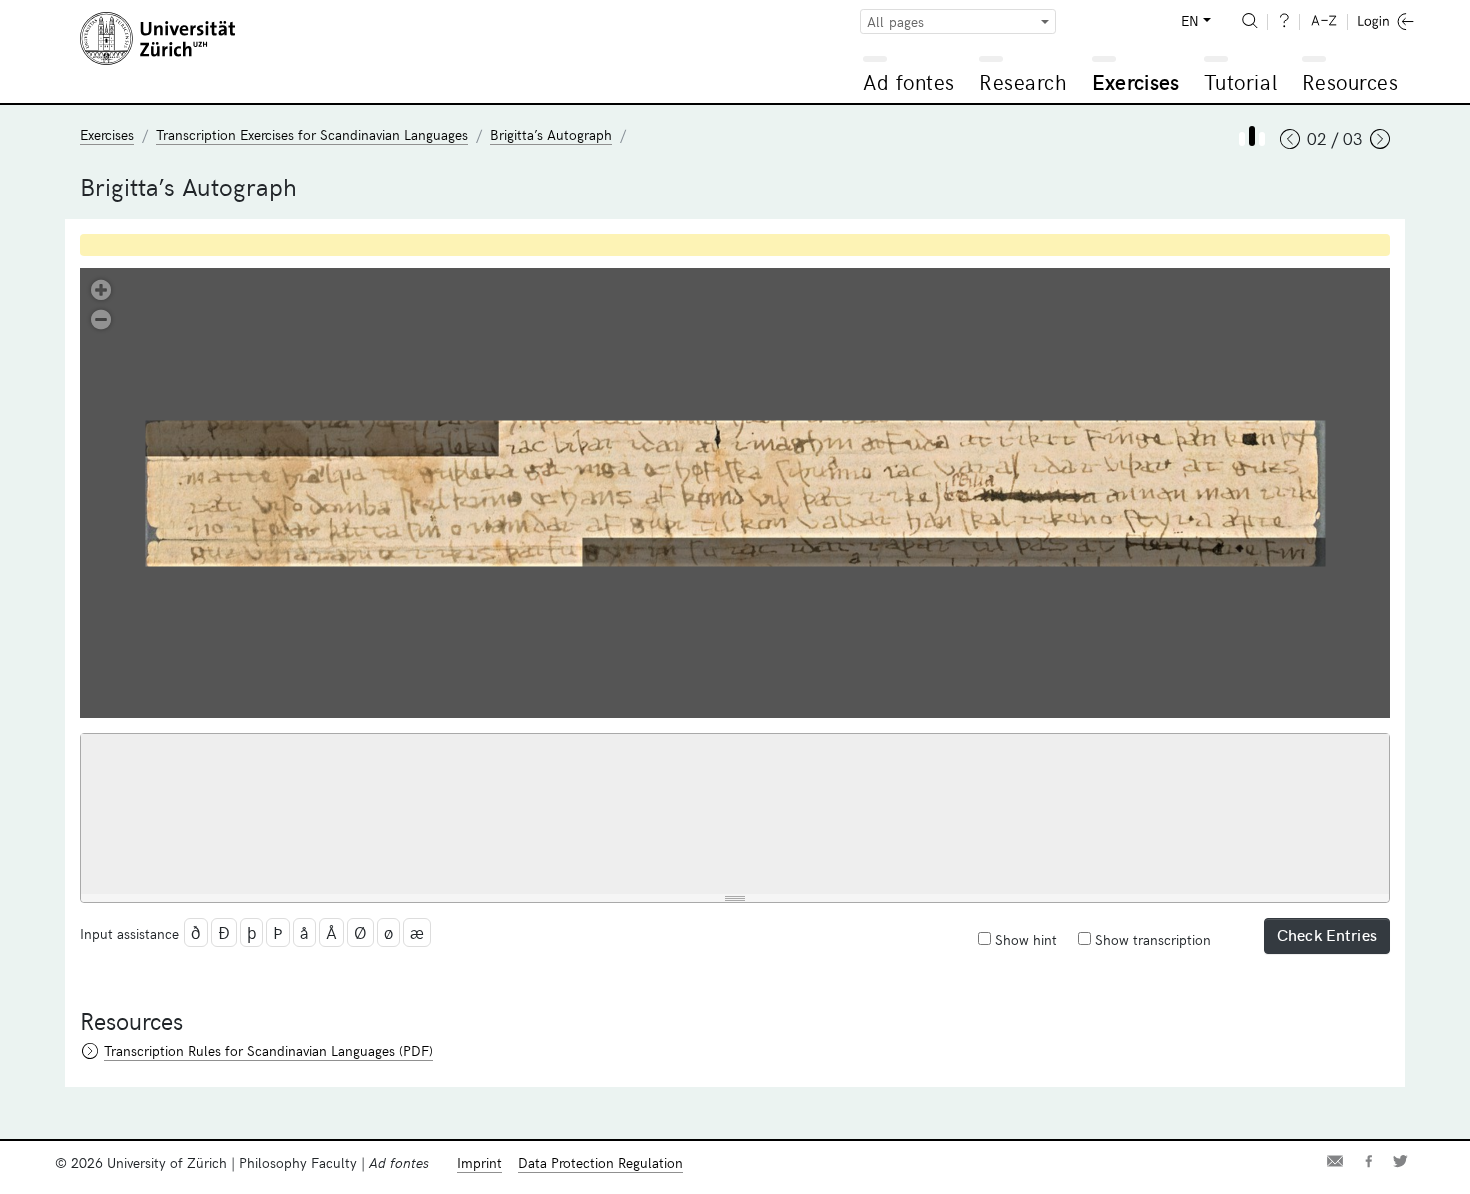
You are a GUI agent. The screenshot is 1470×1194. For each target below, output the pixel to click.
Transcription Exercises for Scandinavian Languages (312, 134)
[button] (101, 288)
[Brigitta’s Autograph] (1242, 139)
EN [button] (1190, 20)
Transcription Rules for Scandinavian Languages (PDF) (268, 1050)
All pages (895, 21)
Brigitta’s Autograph (551, 134)
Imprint (479, 1162)
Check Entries (1327, 934)
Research (1023, 81)
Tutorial (1240, 81)
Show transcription (1151, 939)
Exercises (1136, 81)
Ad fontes (909, 81)
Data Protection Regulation (600, 1162)
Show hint (1024, 939)
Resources (1350, 81)
